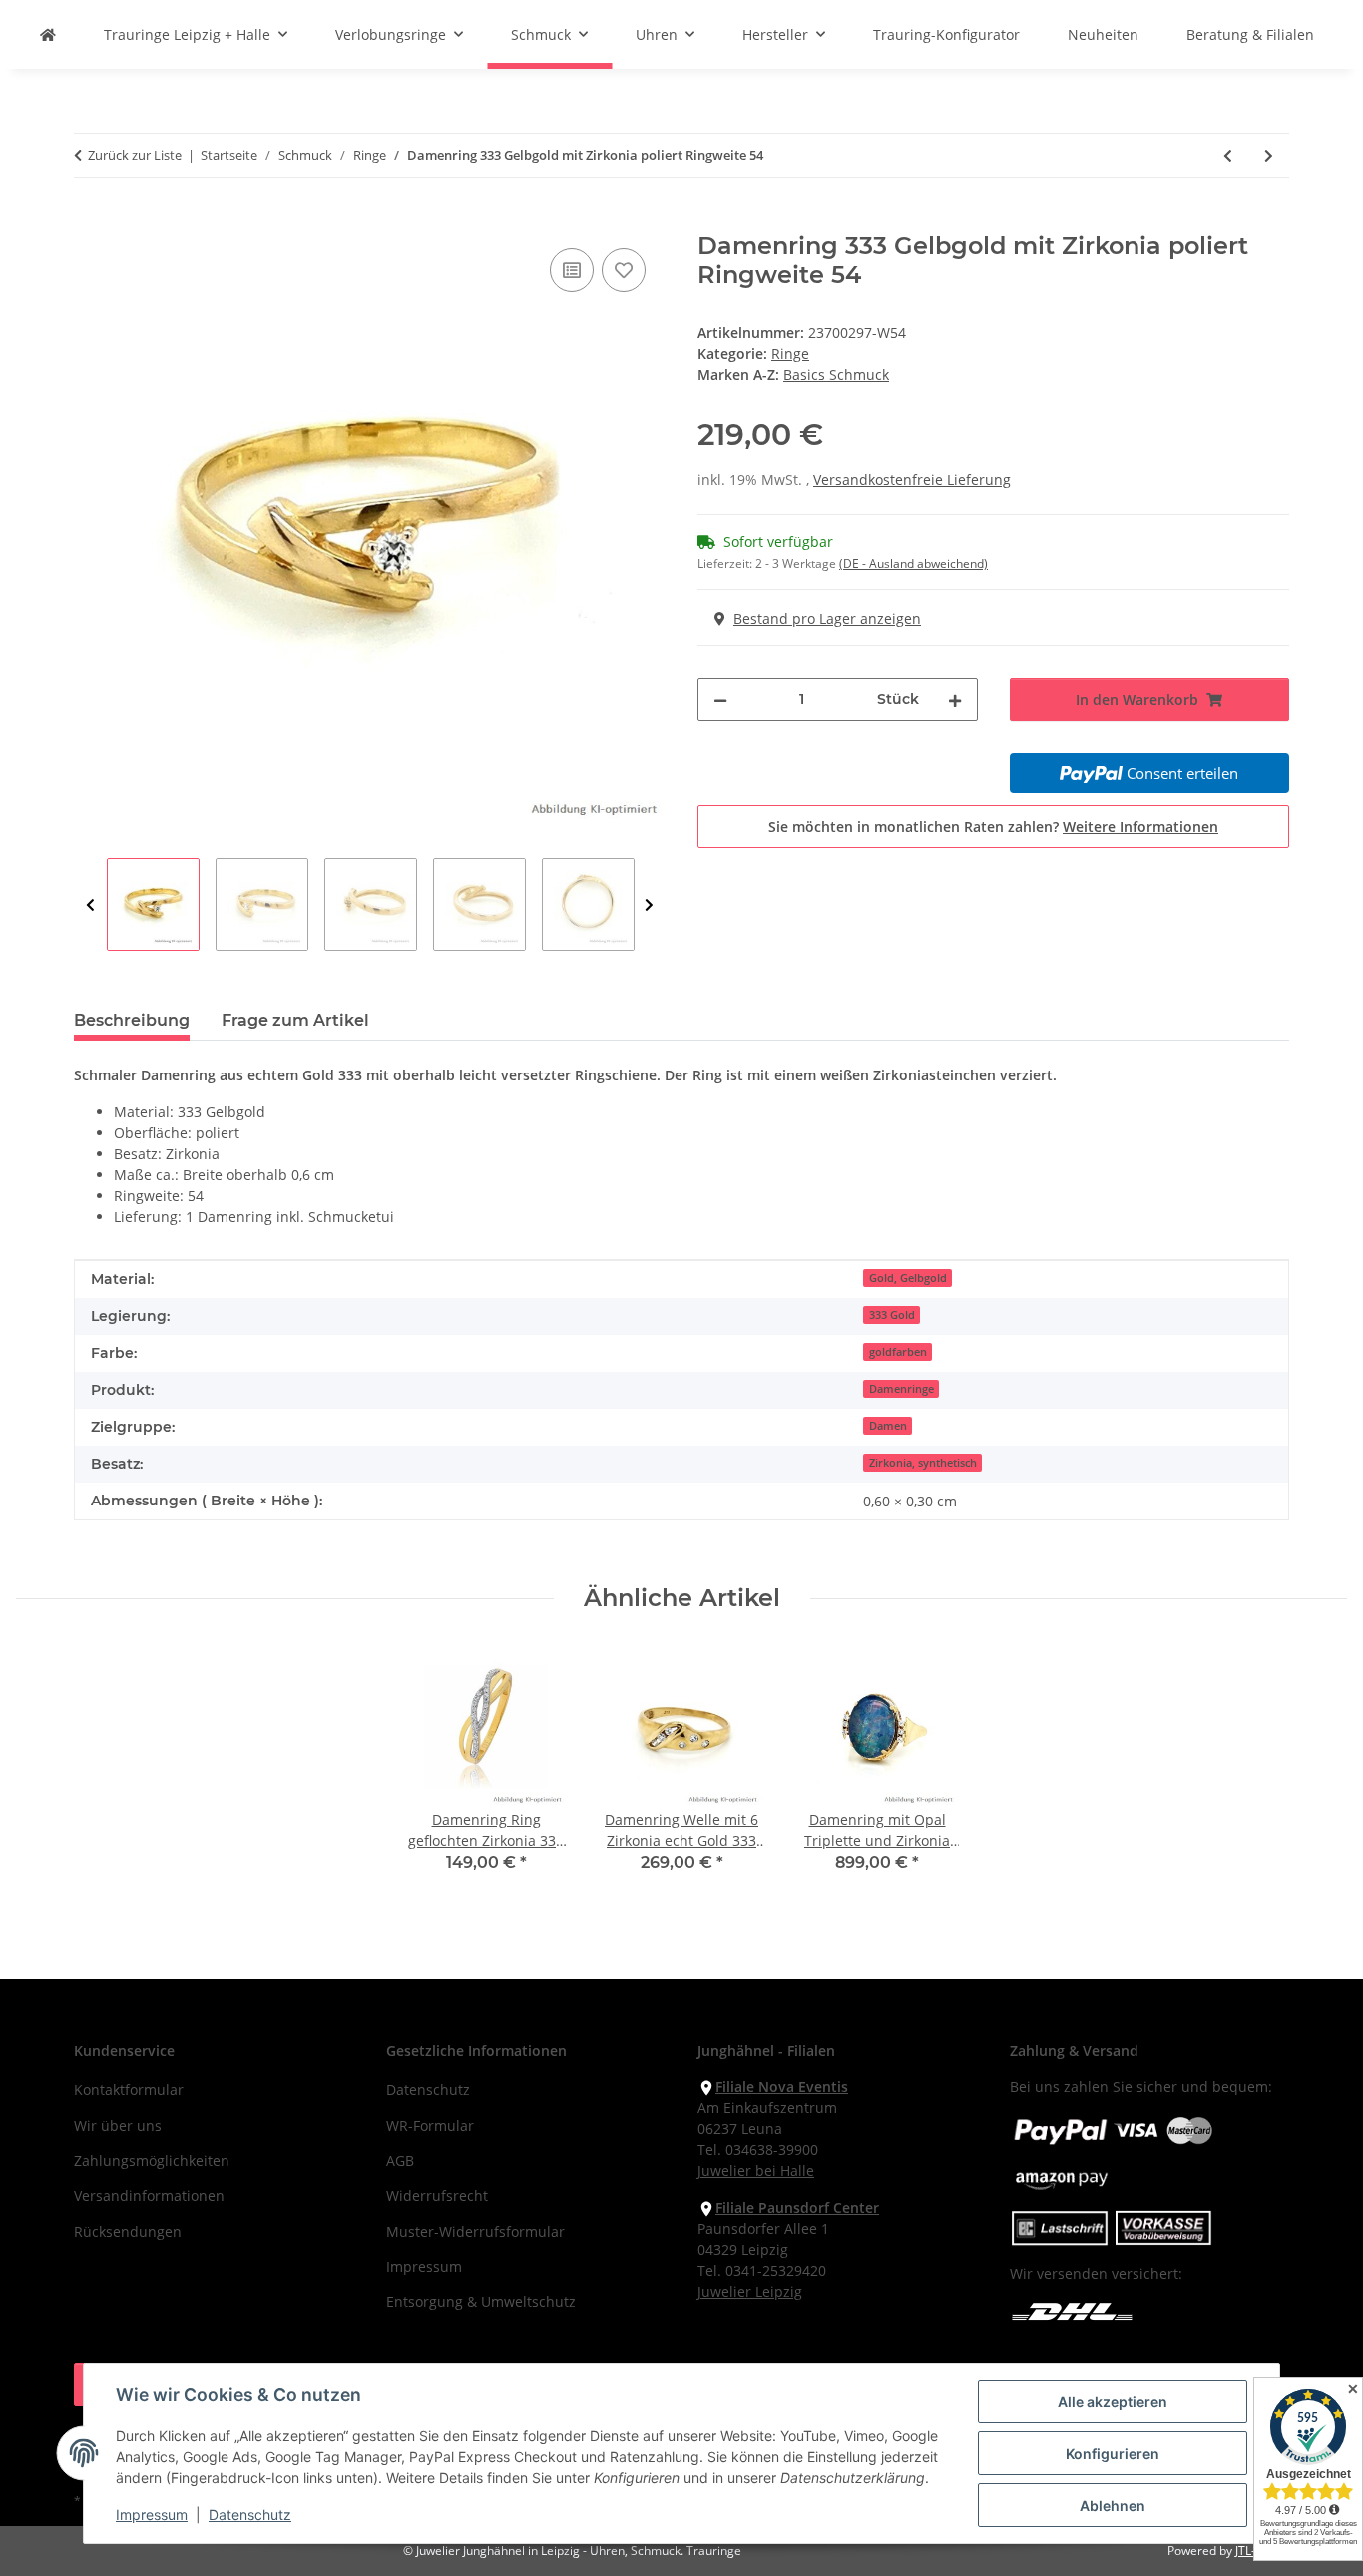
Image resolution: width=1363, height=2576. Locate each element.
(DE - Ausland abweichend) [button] (913, 563)
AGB (400, 2160)
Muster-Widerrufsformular (475, 2231)
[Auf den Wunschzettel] (624, 270)
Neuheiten (1103, 34)
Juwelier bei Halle (756, 2170)
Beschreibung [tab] (132, 1020)
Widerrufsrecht (437, 2195)
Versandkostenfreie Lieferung (912, 479)
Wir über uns (118, 2126)
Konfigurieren (1113, 2454)
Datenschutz (250, 2515)
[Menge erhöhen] (955, 700)
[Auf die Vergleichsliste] (572, 270)
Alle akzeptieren (1113, 2402)
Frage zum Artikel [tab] (295, 1020)
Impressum (152, 2515)
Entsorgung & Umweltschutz (481, 2301)
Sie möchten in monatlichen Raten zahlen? (993, 827)
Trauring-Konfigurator (946, 34)
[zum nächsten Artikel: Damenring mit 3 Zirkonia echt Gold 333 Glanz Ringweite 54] (1269, 155)
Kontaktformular (129, 2090)
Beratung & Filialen (1250, 34)
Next (649, 905)
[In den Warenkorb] (90, 221)
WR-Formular (430, 2126)
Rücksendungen (128, 2231)
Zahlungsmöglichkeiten (152, 2160)
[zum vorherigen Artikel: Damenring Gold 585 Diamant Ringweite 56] (1228, 155)
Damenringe (902, 1389)
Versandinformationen (149, 2195)
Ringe (790, 354)
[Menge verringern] (720, 700)
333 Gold (892, 1315)
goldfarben (898, 1352)
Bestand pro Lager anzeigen (827, 618)
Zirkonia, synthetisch (923, 1463)
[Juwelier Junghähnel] (48, 34)
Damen (888, 1426)
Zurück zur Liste (135, 155)
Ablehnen (1113, 2506)
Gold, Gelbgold (908, 1278)
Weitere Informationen (1140, 827)
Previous (90, 905)
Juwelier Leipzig (750, 2291)
